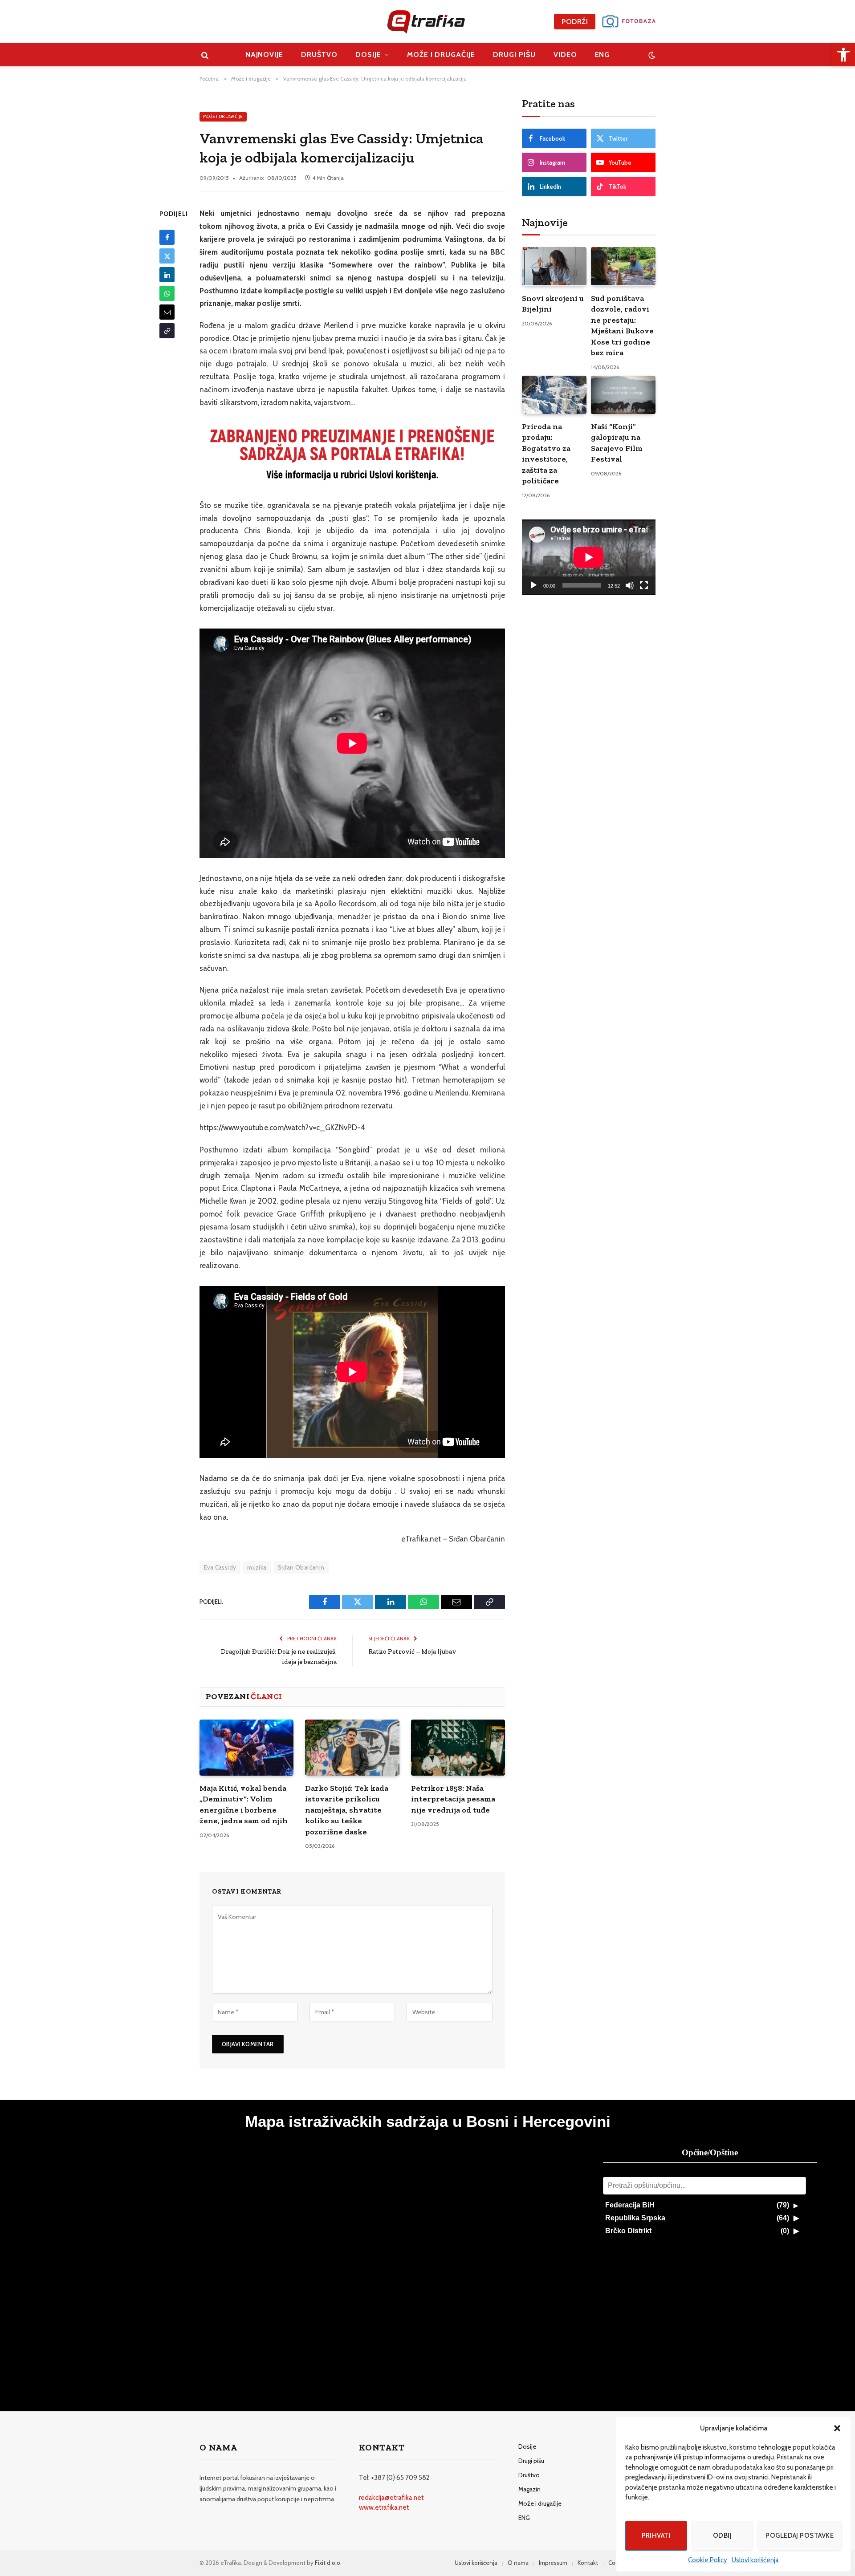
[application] (589, 557)
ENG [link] (603, 55)
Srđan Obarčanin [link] (301, 1567)
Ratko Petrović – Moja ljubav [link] (412, 1651)
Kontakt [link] (588, 2563)
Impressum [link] (553, 2563)
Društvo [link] (319, 55)
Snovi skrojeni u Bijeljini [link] (553, 304)
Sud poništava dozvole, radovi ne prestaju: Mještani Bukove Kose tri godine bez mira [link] (622, 325)
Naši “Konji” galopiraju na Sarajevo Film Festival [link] (617, 443)
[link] (843, 55)
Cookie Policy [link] (708, 2560)
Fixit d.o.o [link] (328, 2563)
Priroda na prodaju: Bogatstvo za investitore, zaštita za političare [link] (546, 454)
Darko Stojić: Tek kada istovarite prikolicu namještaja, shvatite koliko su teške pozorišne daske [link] (347, 1810)
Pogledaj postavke (800, 2535)
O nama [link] (518, 2563)
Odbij (722, 2535)
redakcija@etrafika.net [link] (391, 2498)
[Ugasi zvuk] (630, 585)
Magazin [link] (529, 2489)
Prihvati (656, 2535)
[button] (837, 2428)
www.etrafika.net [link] (384, 2507)
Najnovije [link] (265, 55)
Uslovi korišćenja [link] (755, 2560)
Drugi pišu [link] (514, 55)
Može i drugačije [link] (441, 55)
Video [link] (565, 55)
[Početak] (533, 585)
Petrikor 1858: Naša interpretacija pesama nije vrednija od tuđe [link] (453, 1799)
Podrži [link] (575, 22)
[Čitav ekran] (644, 585)
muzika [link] (257, 1567)
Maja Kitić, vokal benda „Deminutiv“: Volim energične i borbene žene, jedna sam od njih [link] (244, 1804)
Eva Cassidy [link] (220, 1567)
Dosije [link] (368, 55)
